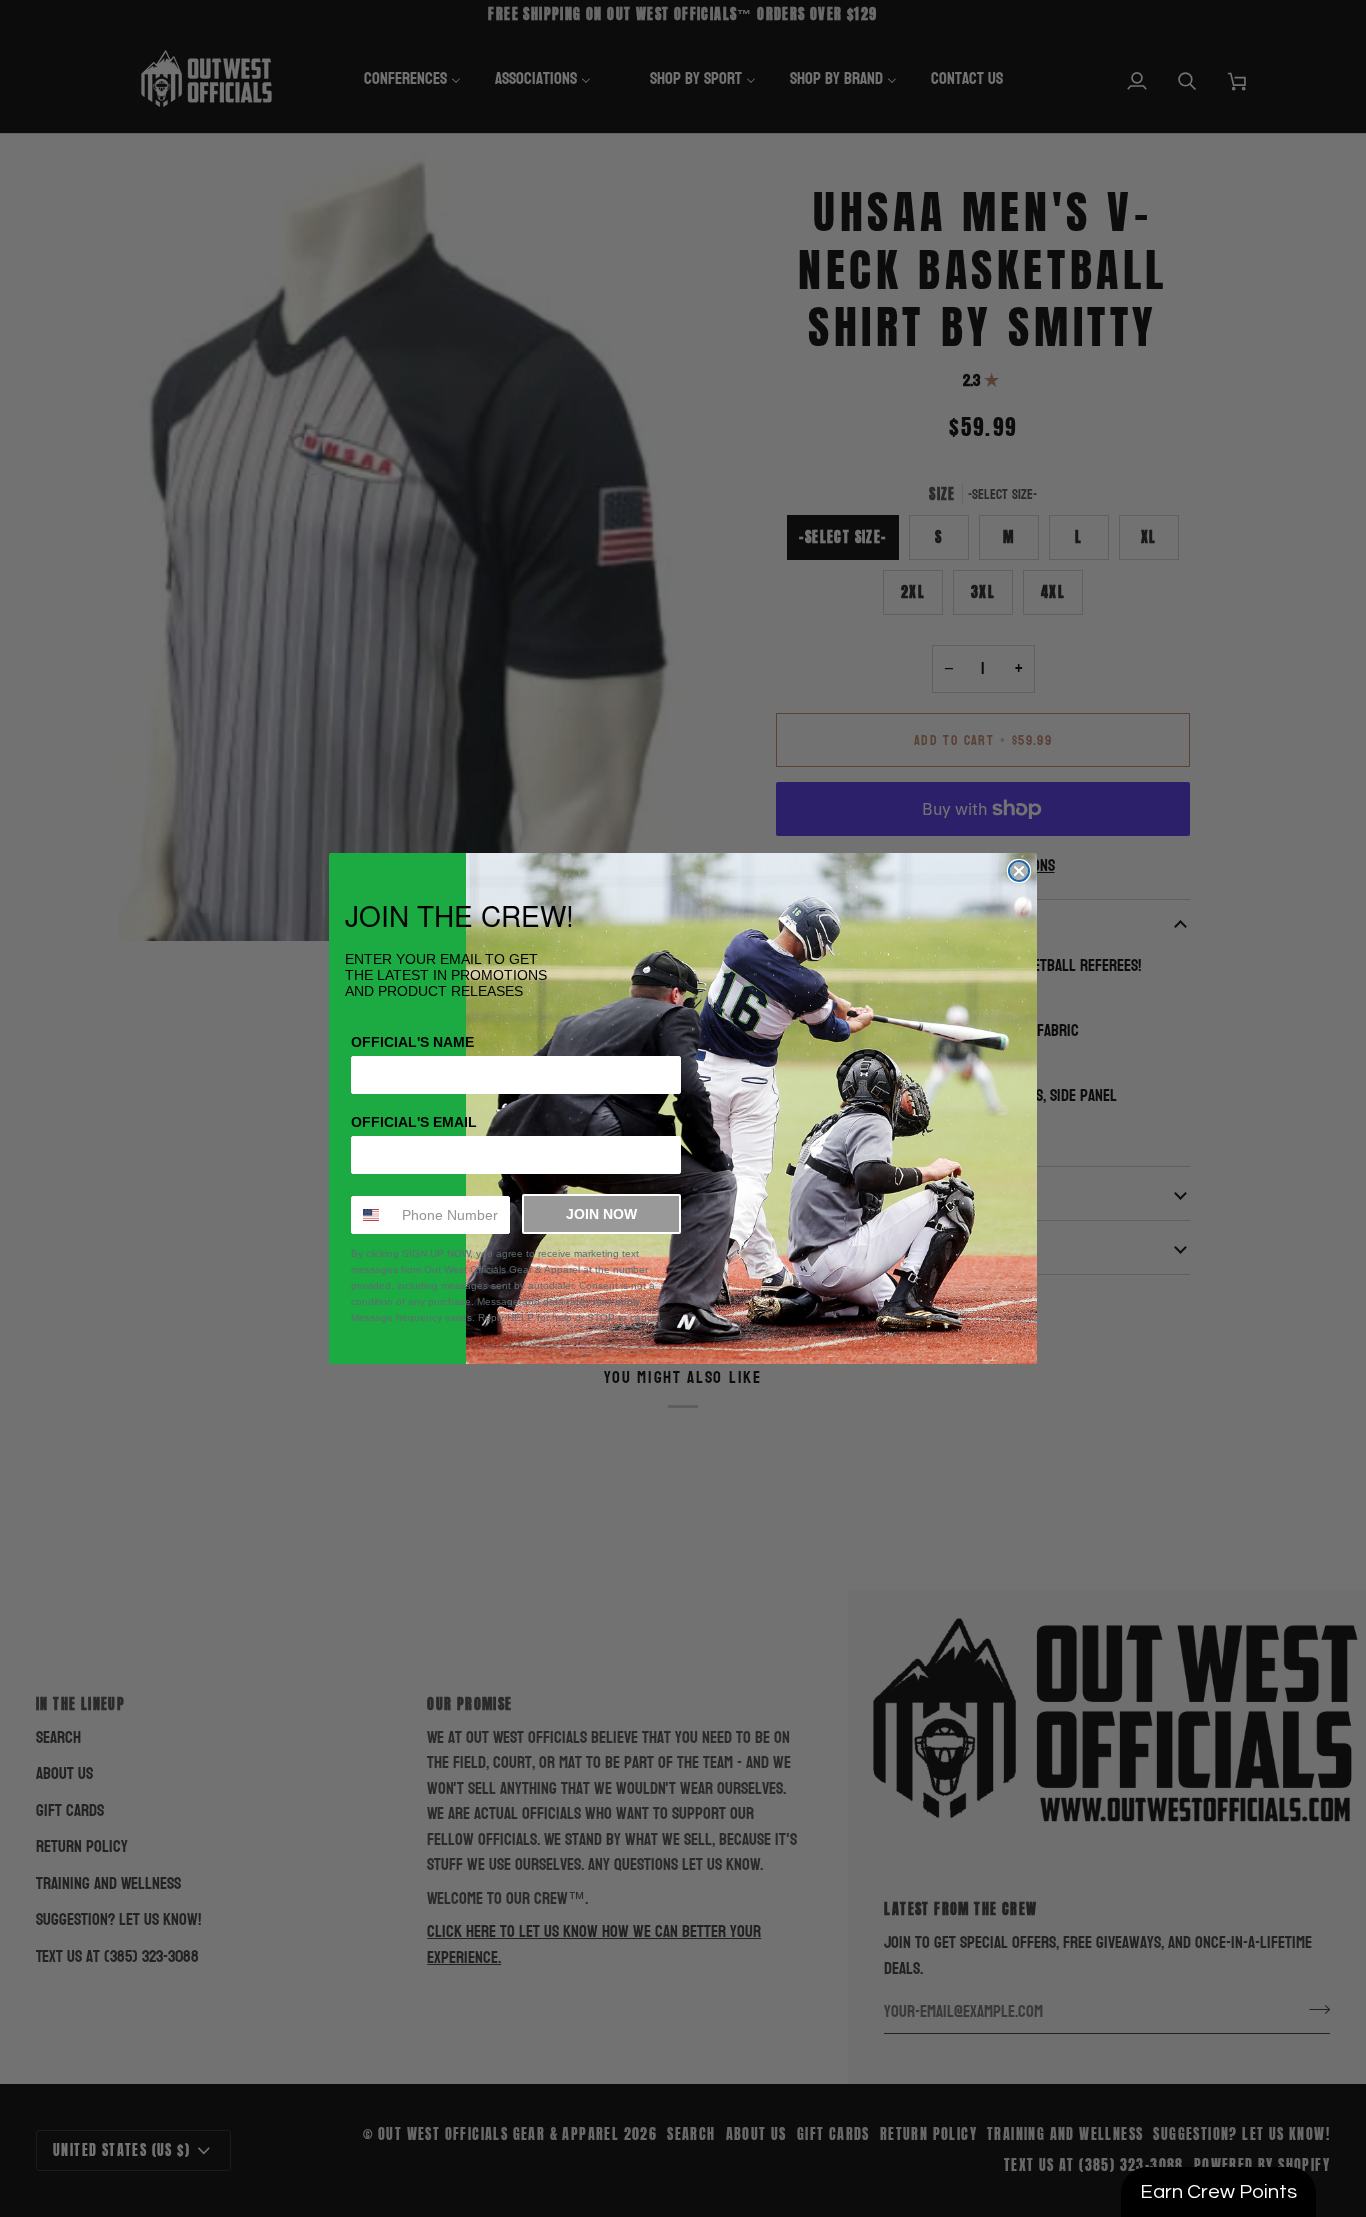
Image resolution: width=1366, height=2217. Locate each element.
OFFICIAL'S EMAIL (414, 1122)
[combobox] (372, 1215)
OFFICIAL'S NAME (412, 1042)
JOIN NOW (601, 1214)
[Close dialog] (1019, 871)
